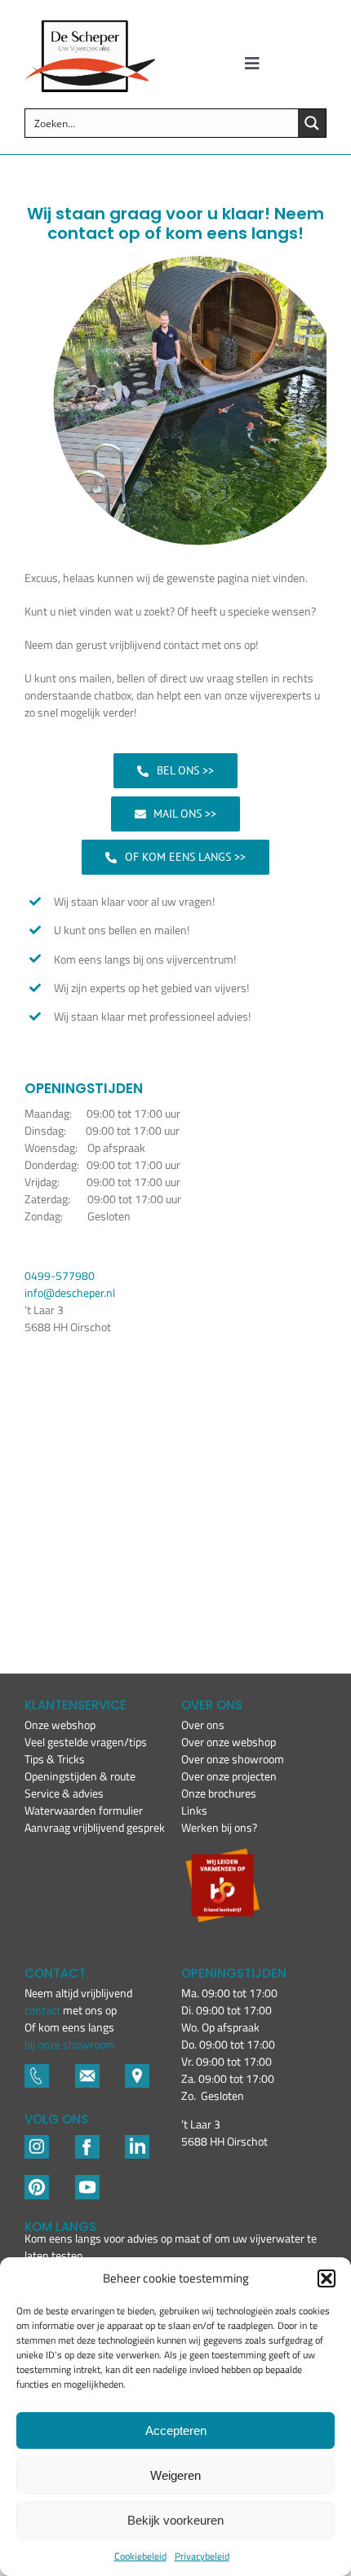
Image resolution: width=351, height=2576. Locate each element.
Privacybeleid (202, 2556)
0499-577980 (60, 1275)
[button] (327, 2278)
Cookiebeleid (140, 2556)
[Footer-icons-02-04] (87, 2142)
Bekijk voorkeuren (175, 2520)
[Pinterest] (37, 2182)
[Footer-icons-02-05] (87, 2071)
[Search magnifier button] (312, 123)
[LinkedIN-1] (137, 2142)
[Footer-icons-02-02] (37, 2142)
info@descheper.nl (70, 1292)
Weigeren (175, 2475)
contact (44, 2010)
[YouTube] (87, 2182)
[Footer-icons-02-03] (37, 2071)
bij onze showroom (70, 2044)
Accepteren (176, 2430)
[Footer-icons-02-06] (137, 2071)
